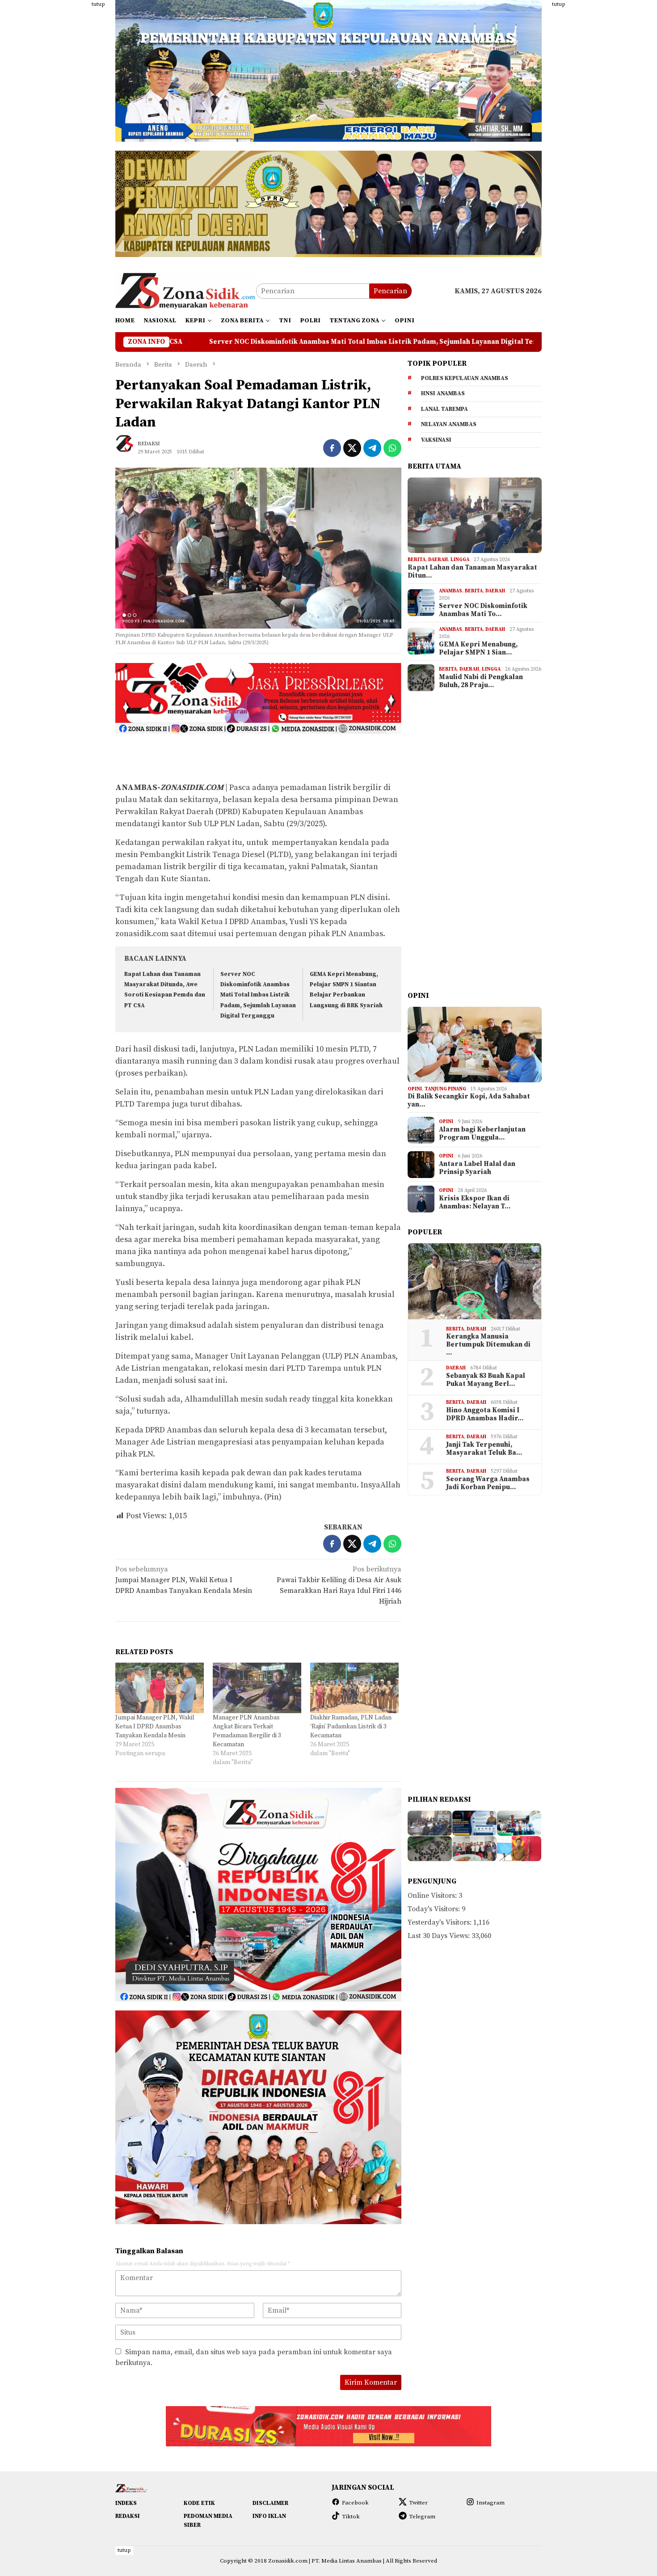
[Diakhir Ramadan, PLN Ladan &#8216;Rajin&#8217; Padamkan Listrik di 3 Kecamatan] (354, 1688)
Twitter (418, 2503)
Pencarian (390, 291)
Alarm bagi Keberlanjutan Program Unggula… (482, 1134)
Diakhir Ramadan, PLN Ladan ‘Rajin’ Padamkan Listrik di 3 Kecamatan (351, 1727)
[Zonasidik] (186, 291)
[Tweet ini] (352, 448)
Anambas (451, 591)
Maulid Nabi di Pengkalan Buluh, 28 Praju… (481, 681)
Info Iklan (269, 2516)
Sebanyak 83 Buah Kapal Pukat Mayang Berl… (486, 1380)
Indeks (126, 2503)
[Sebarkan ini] (332, 448)
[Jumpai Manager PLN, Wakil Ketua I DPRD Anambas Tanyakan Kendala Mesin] (160, 1688)
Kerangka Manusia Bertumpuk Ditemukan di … (488, 1345)
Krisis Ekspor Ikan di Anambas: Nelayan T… (475, 1203)
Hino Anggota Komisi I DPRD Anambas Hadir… (485, 1415)
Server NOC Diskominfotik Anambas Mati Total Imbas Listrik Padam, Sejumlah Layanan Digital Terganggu (258, 995)
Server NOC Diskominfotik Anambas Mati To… (483, 610)
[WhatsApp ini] (392, 448)
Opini (415, 1089)
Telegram (422, 2517)
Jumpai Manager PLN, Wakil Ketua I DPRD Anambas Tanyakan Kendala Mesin (184, 1580)
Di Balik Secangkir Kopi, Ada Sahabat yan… (469, 1101)
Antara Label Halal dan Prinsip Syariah (477, 1168)
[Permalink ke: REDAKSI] (129, 448)
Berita (417, 560)
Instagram (491, 2503)
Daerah (438, 560)
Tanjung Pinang (445, 1089)
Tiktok (351, 2517)
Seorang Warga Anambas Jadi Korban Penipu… (488, 1483)
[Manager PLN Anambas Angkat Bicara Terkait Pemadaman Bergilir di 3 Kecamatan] (257, 1688)
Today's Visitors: (435, 1909)
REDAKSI (128, 2516)
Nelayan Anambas (449, 425)
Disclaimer (270, 2503)
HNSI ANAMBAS (443, 394)
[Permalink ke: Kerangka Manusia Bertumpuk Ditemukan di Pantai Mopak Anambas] (475, 1281)
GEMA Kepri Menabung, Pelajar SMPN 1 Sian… (478, 649)
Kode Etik (199, 2503)
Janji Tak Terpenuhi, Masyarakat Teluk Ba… (484, 1449)
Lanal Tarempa (444, 409)
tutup (98, 4)
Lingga (460, 560)
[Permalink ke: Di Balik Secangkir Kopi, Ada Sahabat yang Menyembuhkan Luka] (475, 1045)
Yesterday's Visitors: (440, 1922)
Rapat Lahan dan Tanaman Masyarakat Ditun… (472, 572)
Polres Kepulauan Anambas (465, 378)
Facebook (355, 2503)
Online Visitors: (433, 1896)
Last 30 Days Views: (440, 1936)
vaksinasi (436, 440)
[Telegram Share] (372, 448)
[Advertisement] (72, 134)
